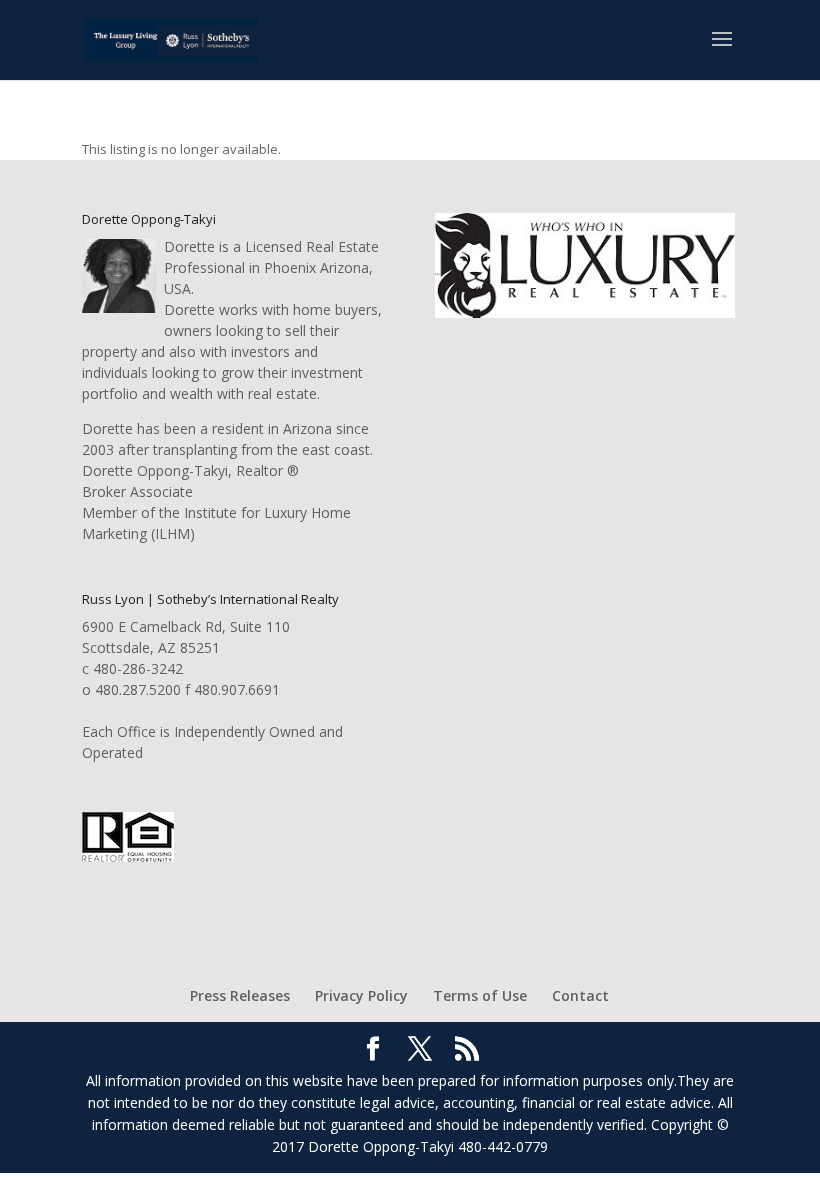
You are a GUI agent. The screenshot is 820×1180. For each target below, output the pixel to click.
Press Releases (240, 995)
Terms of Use (480, 995)
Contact (580, 995)
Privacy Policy (361, 995)
